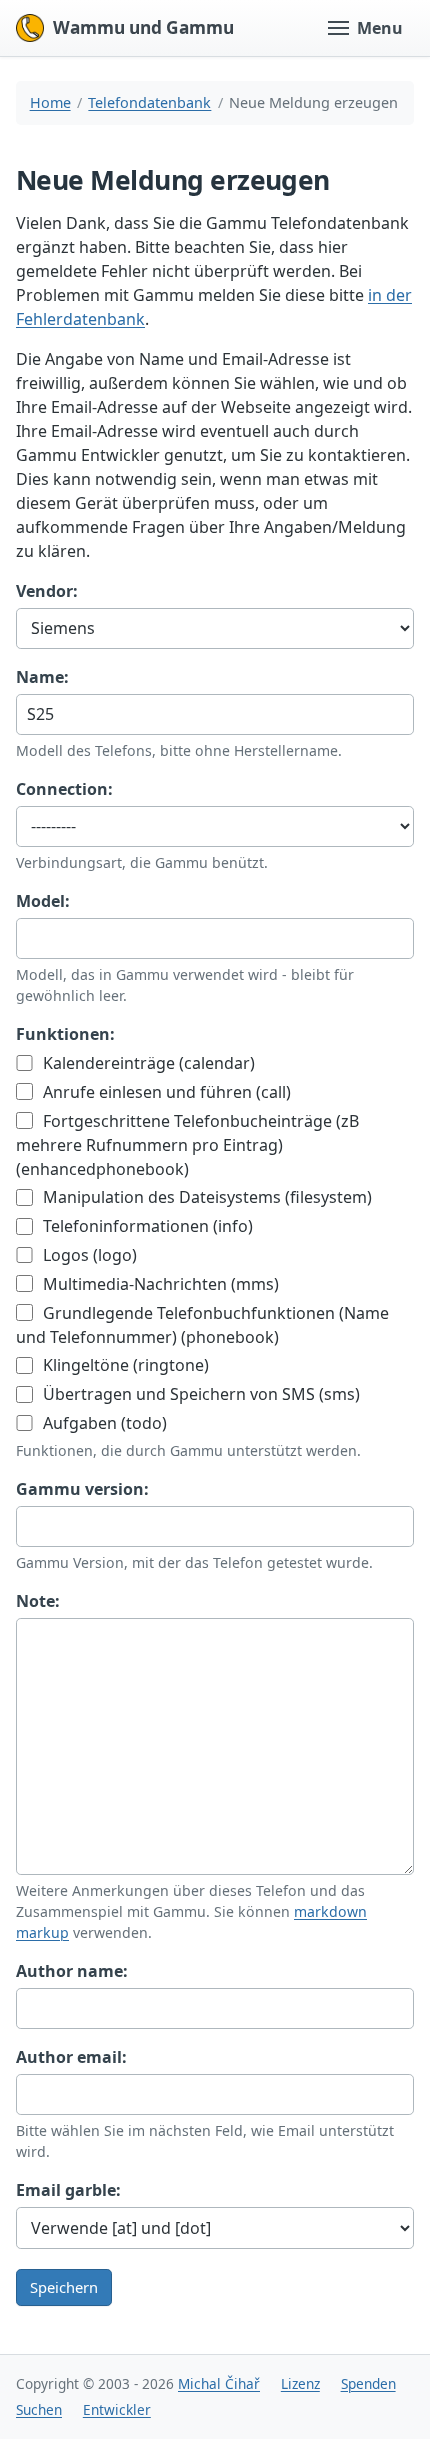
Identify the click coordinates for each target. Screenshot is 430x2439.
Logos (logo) (88, 1255)
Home (50, 102)
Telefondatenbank (149, 102)
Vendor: (47, 591)
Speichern (64, 2287)
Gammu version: (82, 1489)
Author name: (72, 1971)
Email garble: (68, 2190)
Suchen (39, 2409)
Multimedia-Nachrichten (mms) (159, 1284)
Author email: (71, 2057)
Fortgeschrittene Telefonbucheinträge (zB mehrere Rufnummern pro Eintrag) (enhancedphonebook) (187, 1145)
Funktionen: (65, 1034)
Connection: (64, 789)
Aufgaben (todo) (103, 1423)
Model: (43, 901)
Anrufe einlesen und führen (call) (165, 1092)
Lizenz (300, 2383)
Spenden (368, 2383)
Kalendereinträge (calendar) (147, 1063)
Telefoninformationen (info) (146, 1226)
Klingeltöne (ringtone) (124, 1365)
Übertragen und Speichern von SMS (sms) (199, 1394)
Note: (38, 1601)
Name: (42, 677)
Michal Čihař (219, 2383)
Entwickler (117, 2409)
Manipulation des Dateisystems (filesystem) (205, 1197)
